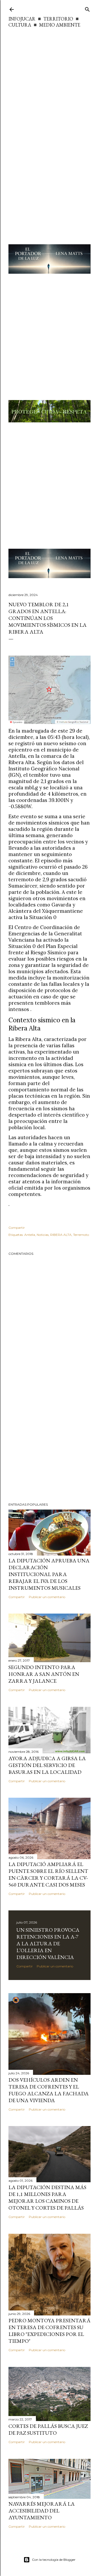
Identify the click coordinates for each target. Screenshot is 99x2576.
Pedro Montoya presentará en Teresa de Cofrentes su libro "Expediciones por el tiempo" (49, 2331)
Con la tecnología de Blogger (54, 2560)
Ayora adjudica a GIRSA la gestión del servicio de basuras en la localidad (47, 1765)
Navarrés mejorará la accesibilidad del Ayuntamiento (42, 2511)
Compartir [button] (17, 1228)
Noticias (43, 1235)
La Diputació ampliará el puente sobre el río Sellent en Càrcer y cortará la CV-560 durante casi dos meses (48, 1874)
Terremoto (81, 1235)
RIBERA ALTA (61, 1235)
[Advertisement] (49, 80)
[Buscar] (87, 8)
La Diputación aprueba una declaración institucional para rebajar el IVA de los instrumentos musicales (49, 1574)
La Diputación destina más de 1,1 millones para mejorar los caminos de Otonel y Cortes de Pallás (47, 2197)
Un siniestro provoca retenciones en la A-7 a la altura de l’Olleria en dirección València (48, 1943)
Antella (30, 1235)
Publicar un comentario (47, 1597)
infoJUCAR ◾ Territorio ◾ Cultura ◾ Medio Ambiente (44, 22)
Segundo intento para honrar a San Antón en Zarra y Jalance (44, 1674)
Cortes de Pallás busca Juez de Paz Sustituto (48, 2429)
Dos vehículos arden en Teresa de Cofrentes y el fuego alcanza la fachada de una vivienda (49, 2090)
